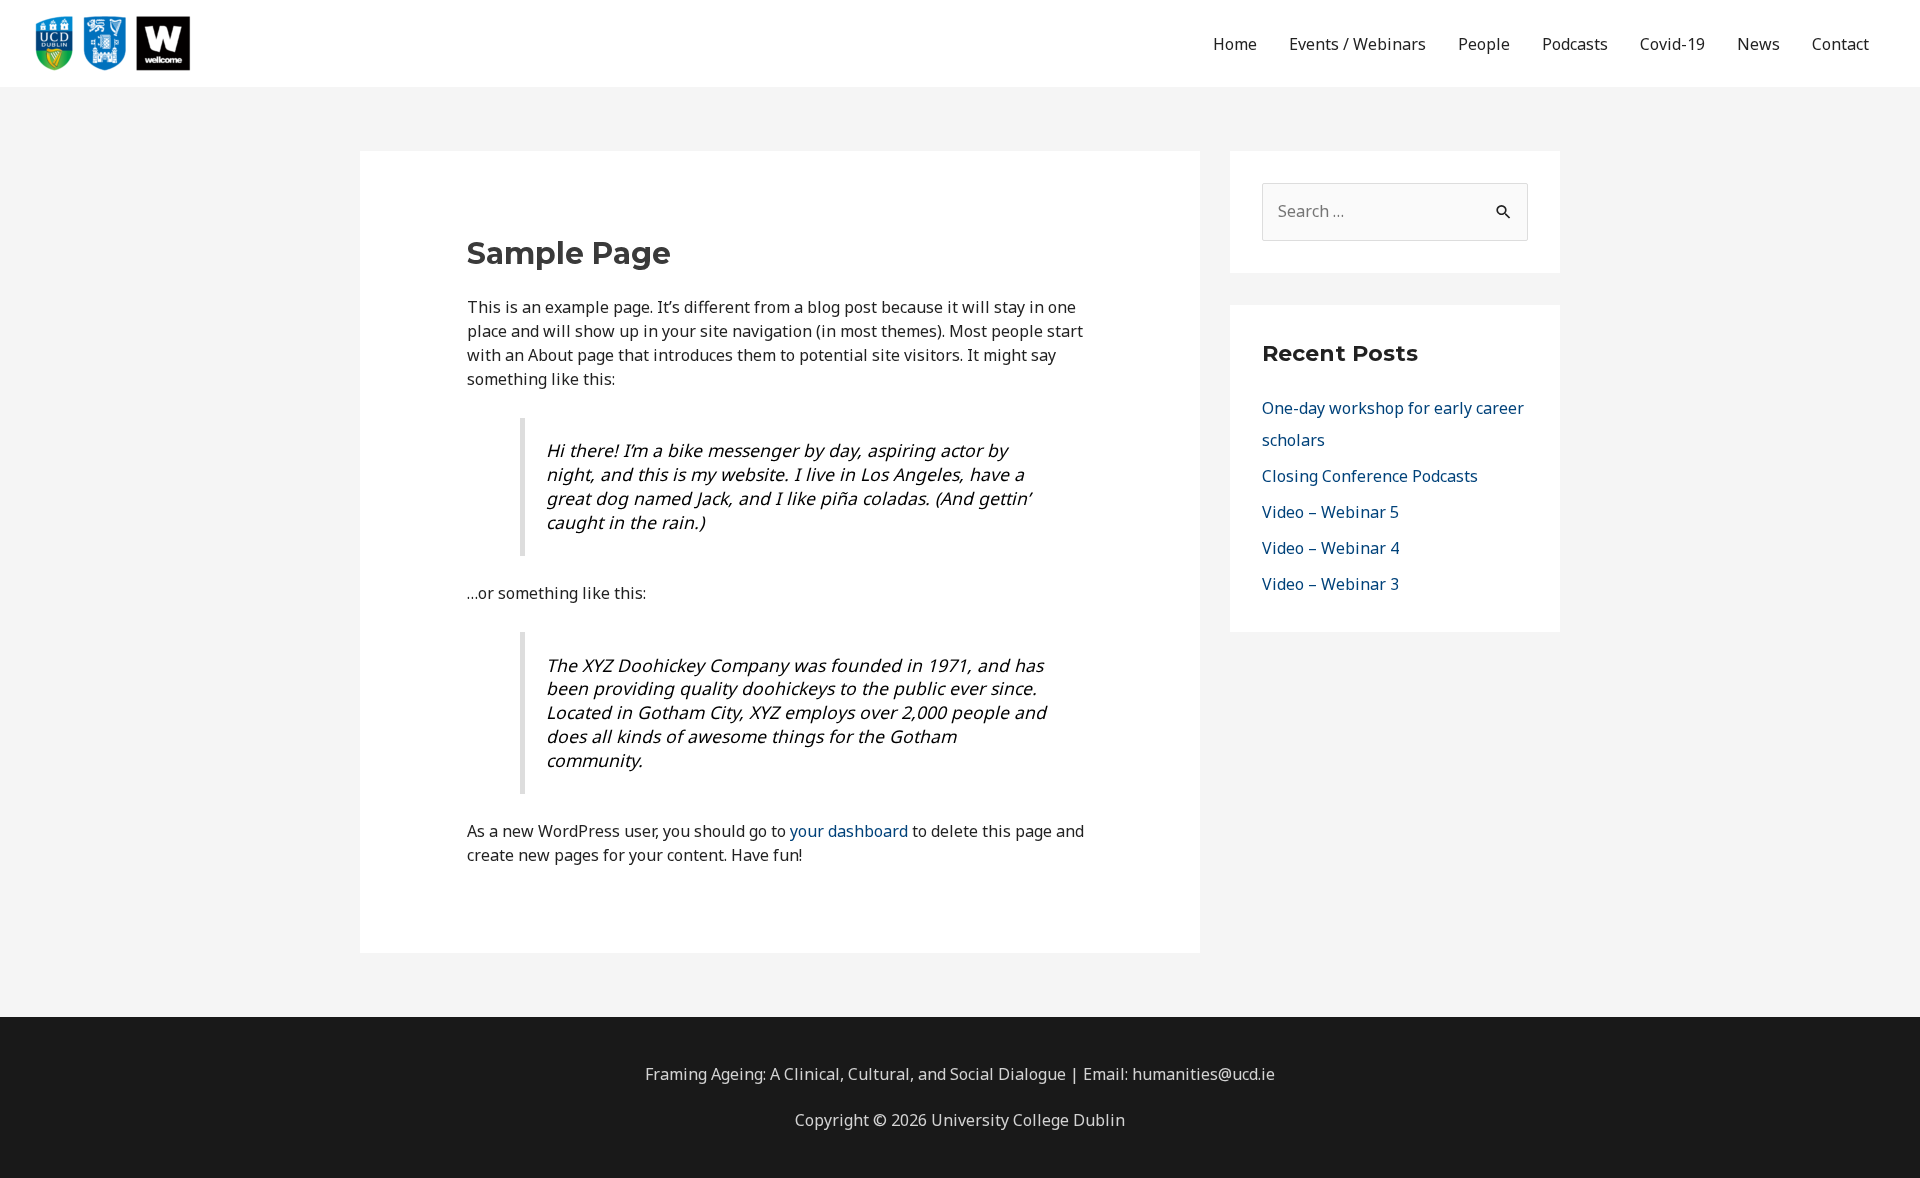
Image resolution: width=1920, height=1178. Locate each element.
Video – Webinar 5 (1330, 512)
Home (1235, 44)
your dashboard (849, 831)
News (1758, 44)
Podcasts (1575, 44)
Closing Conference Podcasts (1370, 476)
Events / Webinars (1357, 44)
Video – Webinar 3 (1330, 584)
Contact (1840, 44)
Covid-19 (1672, 44)
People (1484, 44)
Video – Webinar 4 (1330, 548)
